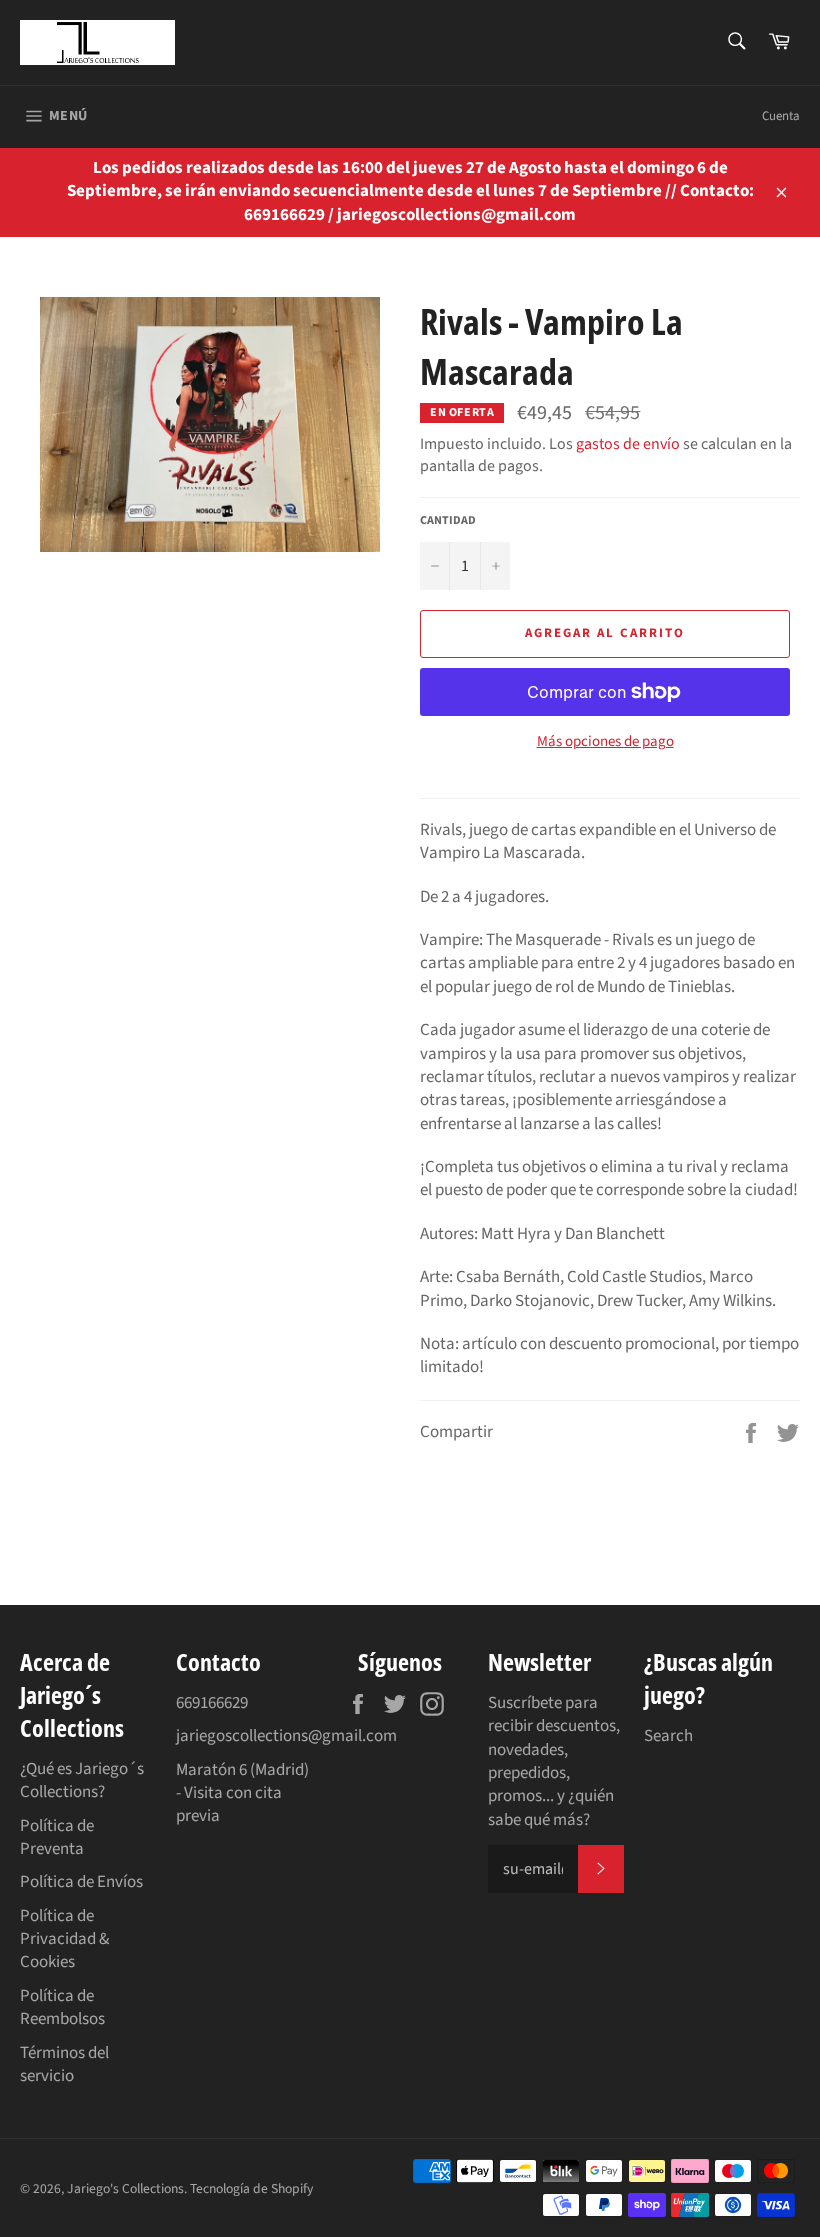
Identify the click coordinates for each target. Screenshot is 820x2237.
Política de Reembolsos (62, 2007)
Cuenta (781, 116)
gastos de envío (628, 444)
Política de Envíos (81, 1882)
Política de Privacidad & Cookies (64, 1939)
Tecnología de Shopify (251, 2188)
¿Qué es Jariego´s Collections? (82, 1780)
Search (668, 1736)
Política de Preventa (57, 1837)
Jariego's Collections (125, 2188)
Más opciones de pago (605, 742)
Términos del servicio (64, 2064)
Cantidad (448, 521)
